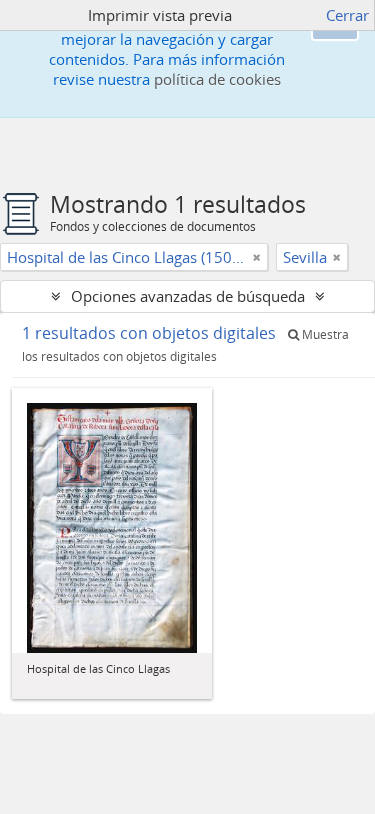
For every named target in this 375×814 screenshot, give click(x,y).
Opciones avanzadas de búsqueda (188, 296)
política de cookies (217, 79)
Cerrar (347, 15)
